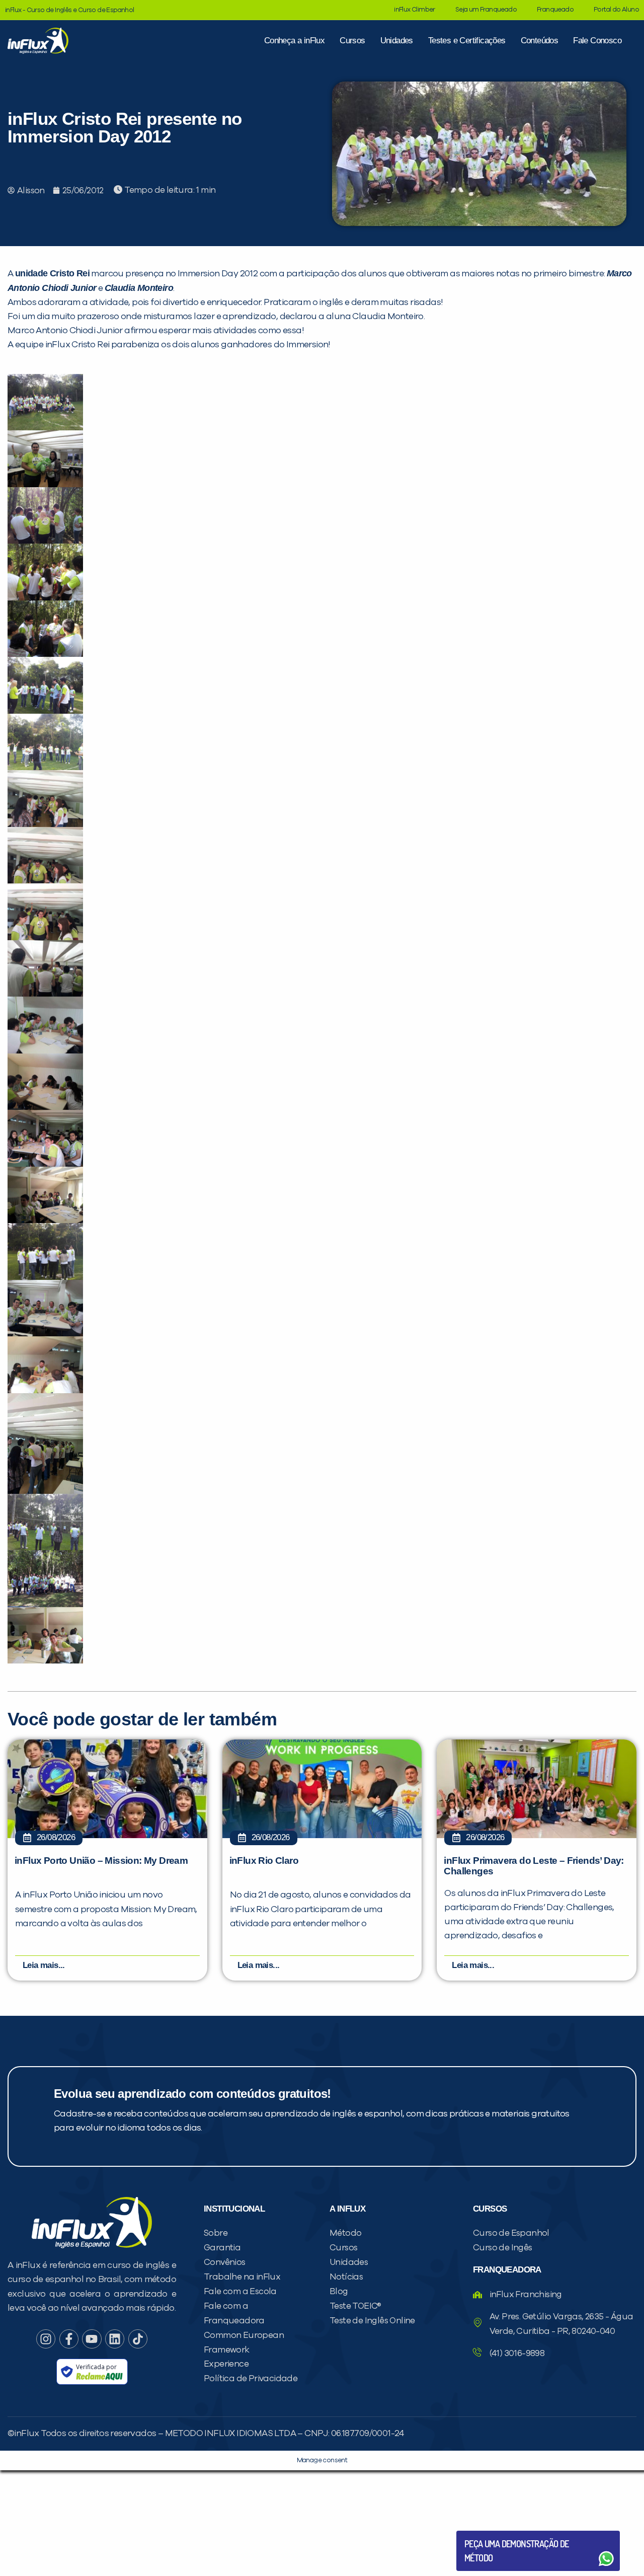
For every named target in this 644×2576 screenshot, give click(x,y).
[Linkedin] (115, 2339)
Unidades (397, 41)
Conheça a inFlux (294, 41)
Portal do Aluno (616, 10)
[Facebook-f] (69, 2339)
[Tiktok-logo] (138, 2339)
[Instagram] (46, 2339)
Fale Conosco (597, 41)
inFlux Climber (415, 10)
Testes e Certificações (467, 41)
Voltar (488, 2534)
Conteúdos (540, 41)
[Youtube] (92, 2339)
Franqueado (555, 10)
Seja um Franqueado (486, 10)
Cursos (352, 41)
